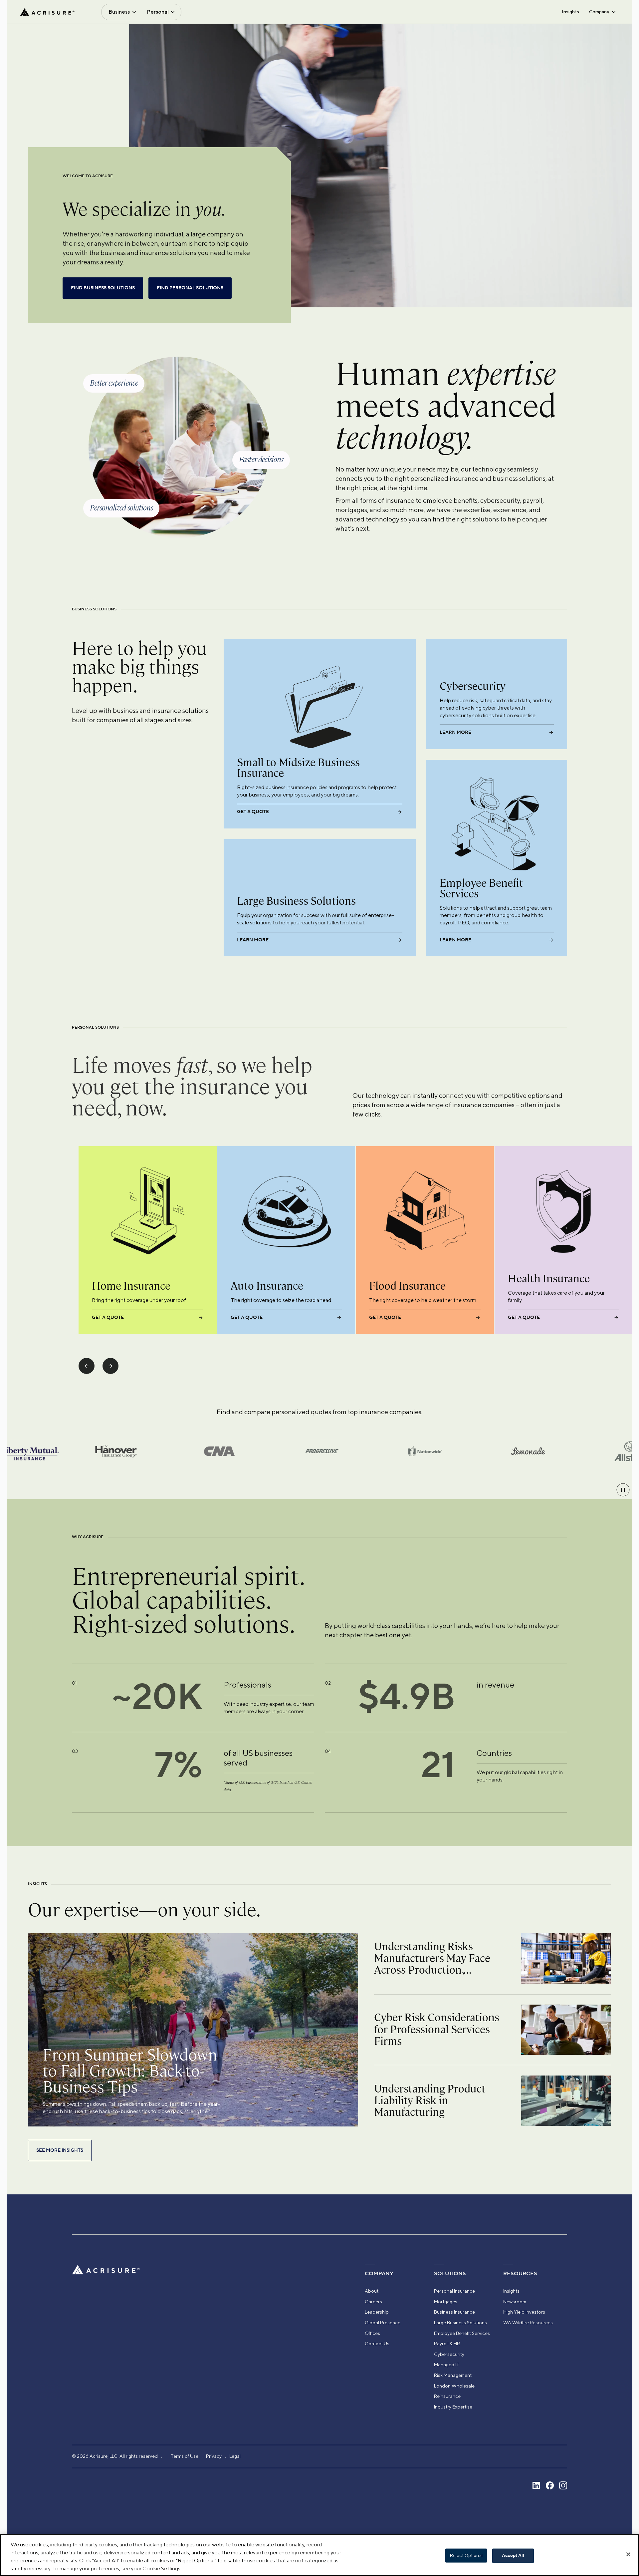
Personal (158, 12)
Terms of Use (185, 2456)
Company (599, 12)
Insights (570, 12)
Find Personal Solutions (190, 288)
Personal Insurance (454, 2291)
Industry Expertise (453, 2407)
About (372, 2291)
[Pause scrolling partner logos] (623, 1490)
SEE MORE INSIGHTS (60, 2150)
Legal (235, 2456)
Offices (372, 2333)
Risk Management (453, 2375)
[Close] (628, 2554)
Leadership (377, 2312)
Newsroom (515, 2302)
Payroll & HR (447, 2344)
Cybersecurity (449, 2354)
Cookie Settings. (162, 2569)
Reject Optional (466, 2556)
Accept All (513, 2556)
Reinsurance (447, 2396)
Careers (373, 2302)
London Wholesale (454, 2386)
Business (119, 12)
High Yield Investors (524, 2312)
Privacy (214, 2456)
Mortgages (446, 2302)
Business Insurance (454, 2312)
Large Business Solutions (460, 2323)
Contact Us (377, 2344)
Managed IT (447, 2365)
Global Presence (383, 2323)
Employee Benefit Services (462, 2333)
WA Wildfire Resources (528, 2323)
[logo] (47, 12)
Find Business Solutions (103, 288)
